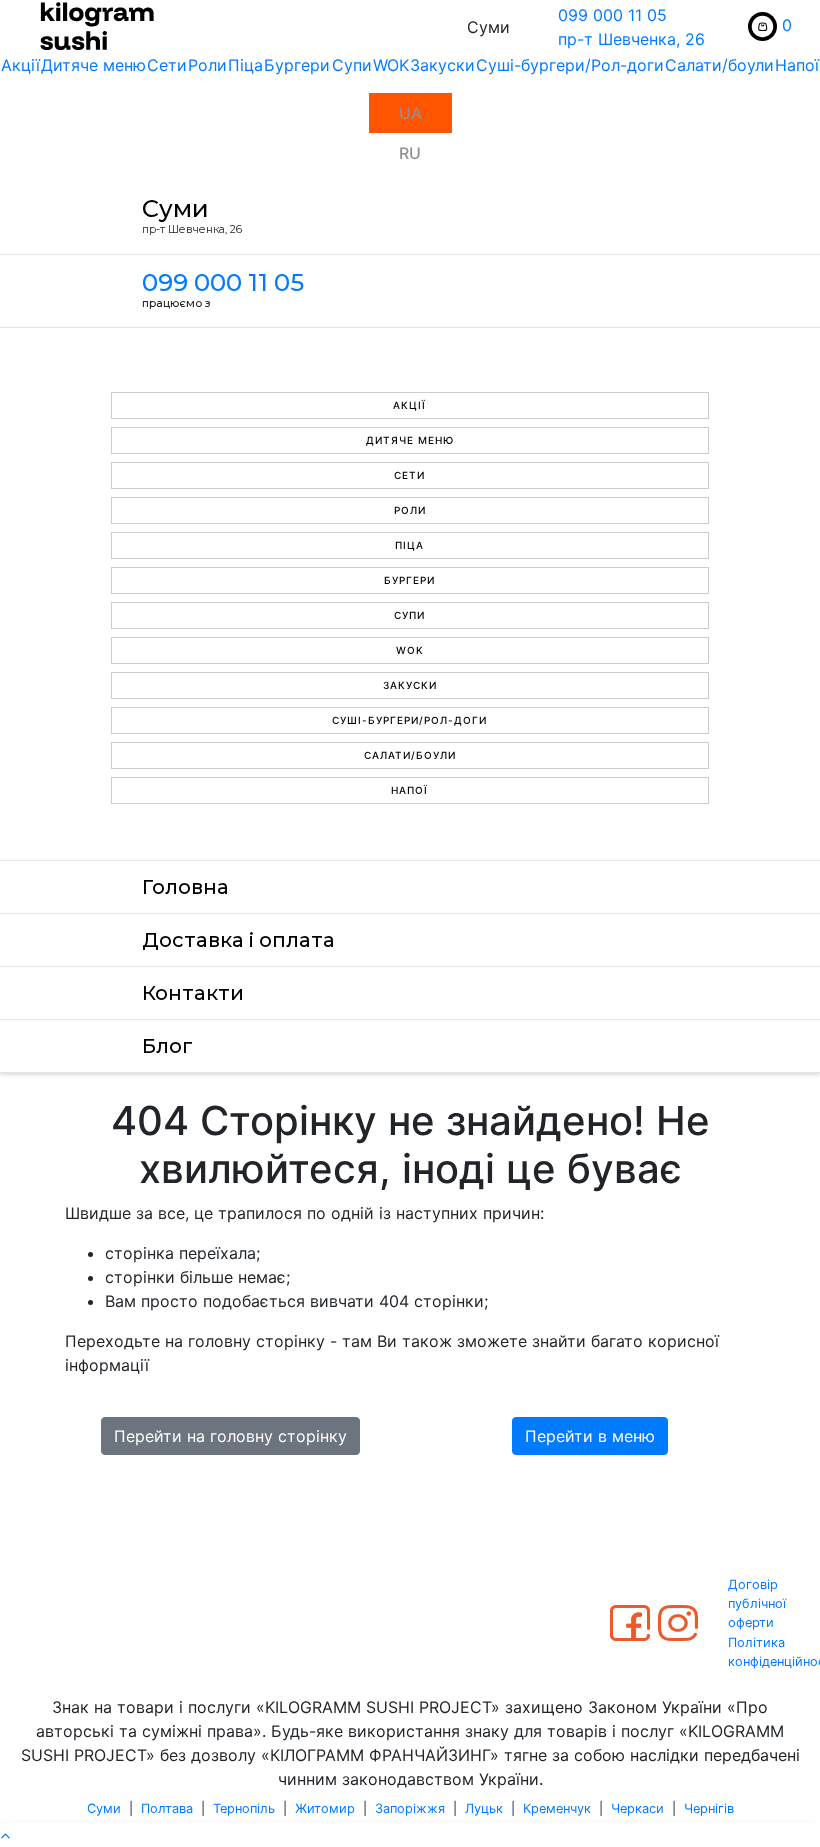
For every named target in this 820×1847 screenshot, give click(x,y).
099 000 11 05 (612, 15)
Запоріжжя (410, 1808)
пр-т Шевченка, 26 (631, 39)
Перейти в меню (590, 1436)
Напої (797, 65)
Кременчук (557, 1808)
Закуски (442, 65)
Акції (20, 65)
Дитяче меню (93, 65)
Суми (104, 1808)
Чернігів (709, 1808)
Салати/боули (719, 65)
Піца (245, 65)
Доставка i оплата (238, 940)
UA (410, 113)
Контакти (193, 993)
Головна (185, 887)
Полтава (167, 1808)
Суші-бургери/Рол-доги (570, 65)
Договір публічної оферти (757, 1603)
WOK (391, 65)
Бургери (297, 65)
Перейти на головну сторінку (230, 1436)
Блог (167, 1046)
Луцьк (484, 1808)
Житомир (325, 1808)
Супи (352, 65)
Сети (167, 65)
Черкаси (637, 1808)
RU (410, 153)
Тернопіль (244, 1808)
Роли (207, 65)
